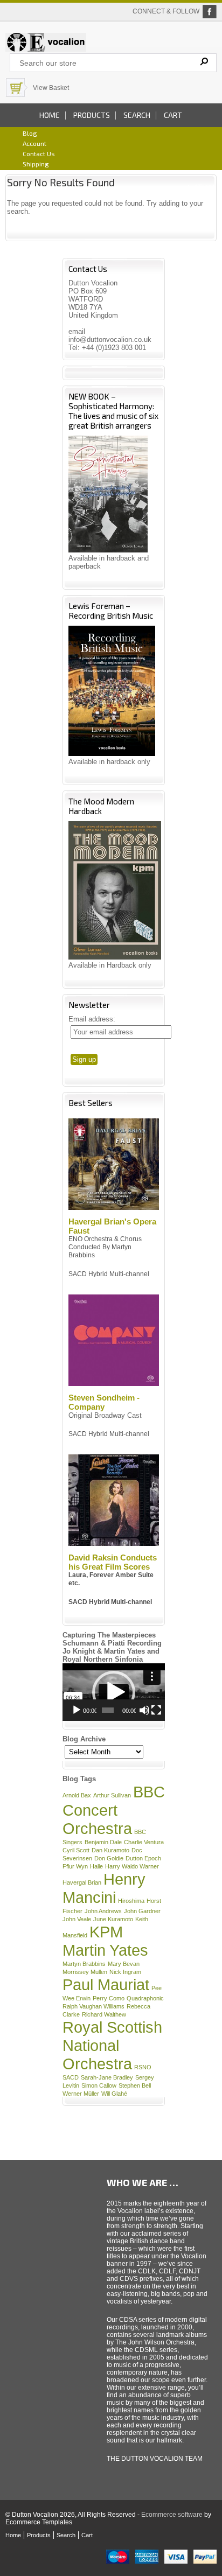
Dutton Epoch (143, 1858)
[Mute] (144, 1710)
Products (92, 115)
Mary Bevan (124, 1964)
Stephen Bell (135, 2085)
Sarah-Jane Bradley (107, 2077)
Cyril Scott (76, 1850)
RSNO (143, 2067)
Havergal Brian (82, 1882)
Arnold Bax (77, 1795)
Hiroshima (131, 1901)
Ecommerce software (172, 2515)
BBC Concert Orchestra (114, 1810)
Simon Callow (99, 2085)
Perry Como (109, 1998)
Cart (173, 115)
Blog (30, 133)
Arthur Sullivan (112, 1795)
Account (34, 143)
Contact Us (39, 153)
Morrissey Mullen (85, 1972)
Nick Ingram (125, 1972)
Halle (96, 1866)
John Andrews (103, 1911)
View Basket (51, 88)
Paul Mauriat (106, 1984)
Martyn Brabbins (84, 1964)
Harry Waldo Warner (132, 1866)
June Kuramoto (113, 1919)
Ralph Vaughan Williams (93, 2006)
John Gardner (142, 1911)
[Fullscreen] (156, 1710)
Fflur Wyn (75, 1866)
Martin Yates (105, 1950)
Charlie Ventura (144, 1842)
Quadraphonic (145, 1998)
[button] (114, 1692)
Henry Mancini (104, 1888)
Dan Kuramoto (110, 1850)
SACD (71, 2077)
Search (137, 115)
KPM (106, 1932)
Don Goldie (109, 1858)
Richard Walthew (104, 2014)
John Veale (77, 1919)
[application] (114, 1692)
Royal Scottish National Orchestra (112, 2045)
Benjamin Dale (103, 1842)
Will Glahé (114, 2094)
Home (50, 115)
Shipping (36, 164)
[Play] (77, 1710)
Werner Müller (81, 2094)
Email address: (92, 1019)
